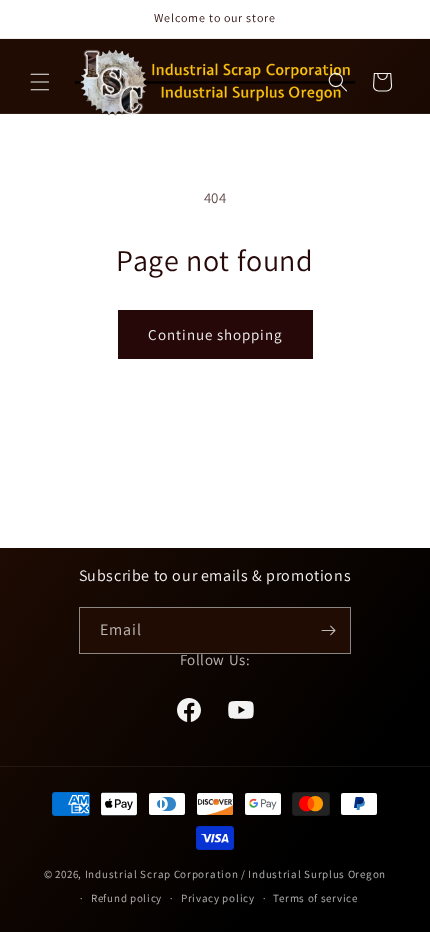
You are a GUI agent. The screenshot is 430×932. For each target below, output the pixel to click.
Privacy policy (218, 898)
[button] (40, 82)
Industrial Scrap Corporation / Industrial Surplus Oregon (235, 874)
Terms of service (315, 898)
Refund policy (126, 898)
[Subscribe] (328, 630)
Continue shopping (215, 334)
